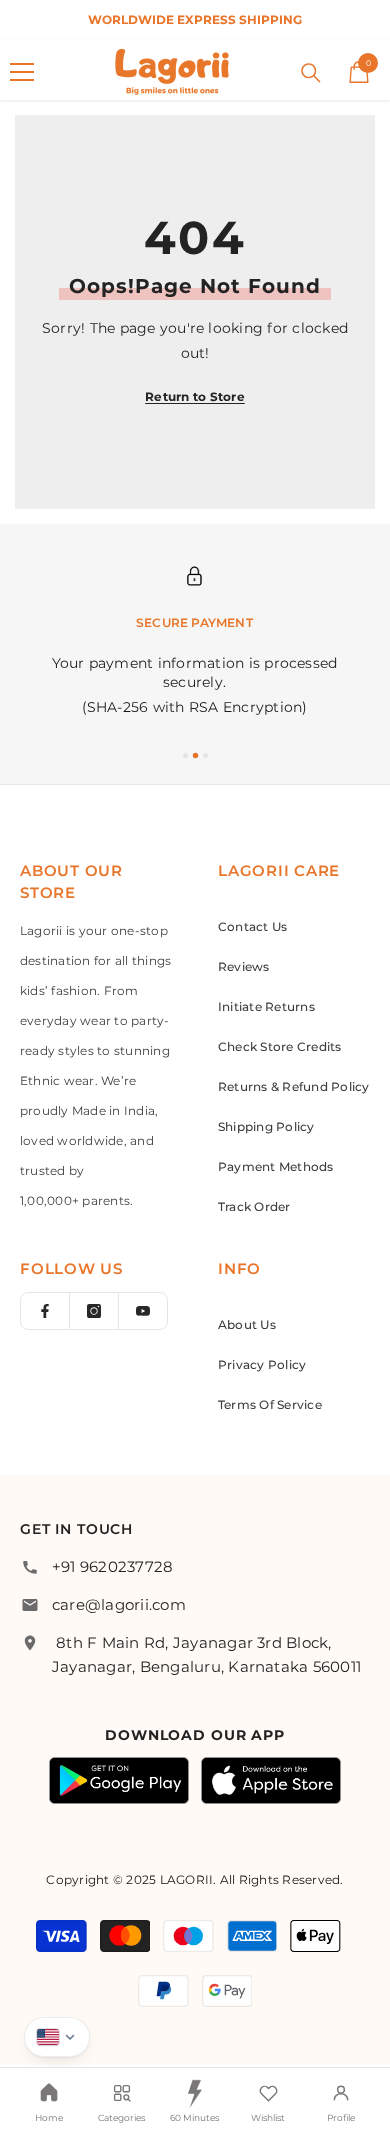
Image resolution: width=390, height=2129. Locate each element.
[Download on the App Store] (271, 1780)
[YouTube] (143, 1311)
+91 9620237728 (112, 1566)
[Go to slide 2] (195, 755)
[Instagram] (94, 1311)
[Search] (311, 73)
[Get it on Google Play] (119, 1780)
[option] (195, 19)
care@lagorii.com (119, 1604)
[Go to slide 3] (205, 755)
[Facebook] (45, 1311)
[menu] (22, 72)
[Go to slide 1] (185, 755)
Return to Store (195, 396)
